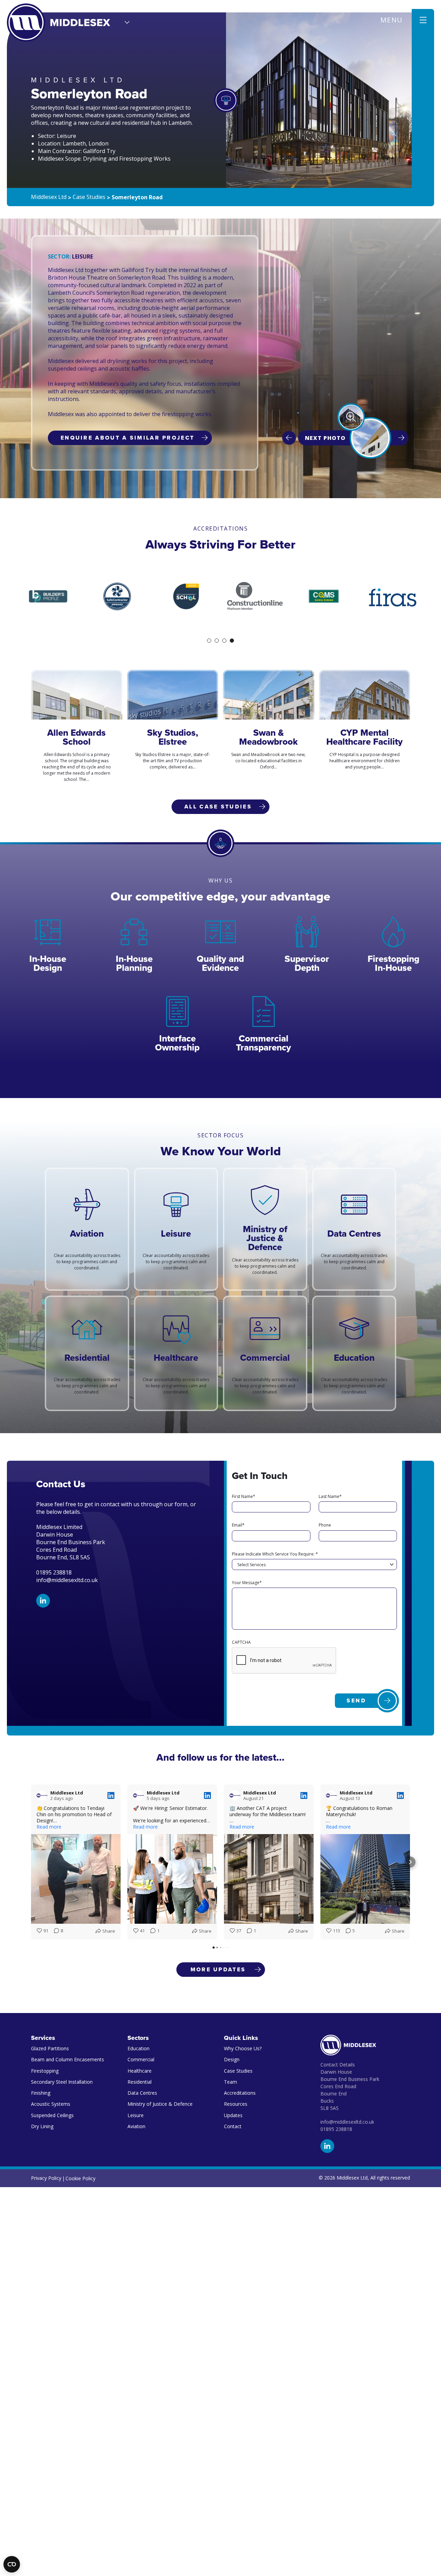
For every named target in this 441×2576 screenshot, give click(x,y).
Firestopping (45, 2071)
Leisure (136, 2115)
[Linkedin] (43, 1601)
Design (232, 2059)
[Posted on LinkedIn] (111, 1795)
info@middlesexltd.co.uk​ (347, 2122)
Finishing (41, 2093)
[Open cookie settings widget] (12, 2564)
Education (139, 2048)
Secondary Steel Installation (62, 2082)
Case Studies (238, 2071)
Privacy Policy (46, 2178)
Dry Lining (42, 2126)
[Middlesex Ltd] (59, 23)
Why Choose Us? (243, 2048)
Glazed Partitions (50, 2048)
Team (230, 2082)
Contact (233, 2126)
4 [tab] (232, 641)
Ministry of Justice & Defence (160, 2104)
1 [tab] (209, 641)
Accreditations (240, 2093)
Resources (236, 2104)
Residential (140, 2082)
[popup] (351, 417)
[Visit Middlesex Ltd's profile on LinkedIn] (42, 1795)
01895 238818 (336, 2129)
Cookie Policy (80, 2178)
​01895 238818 (54, 1572)
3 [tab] (224, 641)
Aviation (136, 2126)
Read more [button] (49, 1827)
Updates (233, 2115)
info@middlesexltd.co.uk (67, 1580)
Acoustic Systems (51, 2104)
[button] (31, 1862)
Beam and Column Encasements (68, 2059)
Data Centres (142, 2093)
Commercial (141, 2059)
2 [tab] (217, 641)
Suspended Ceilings (52, 2115)
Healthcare (140, 2071)
